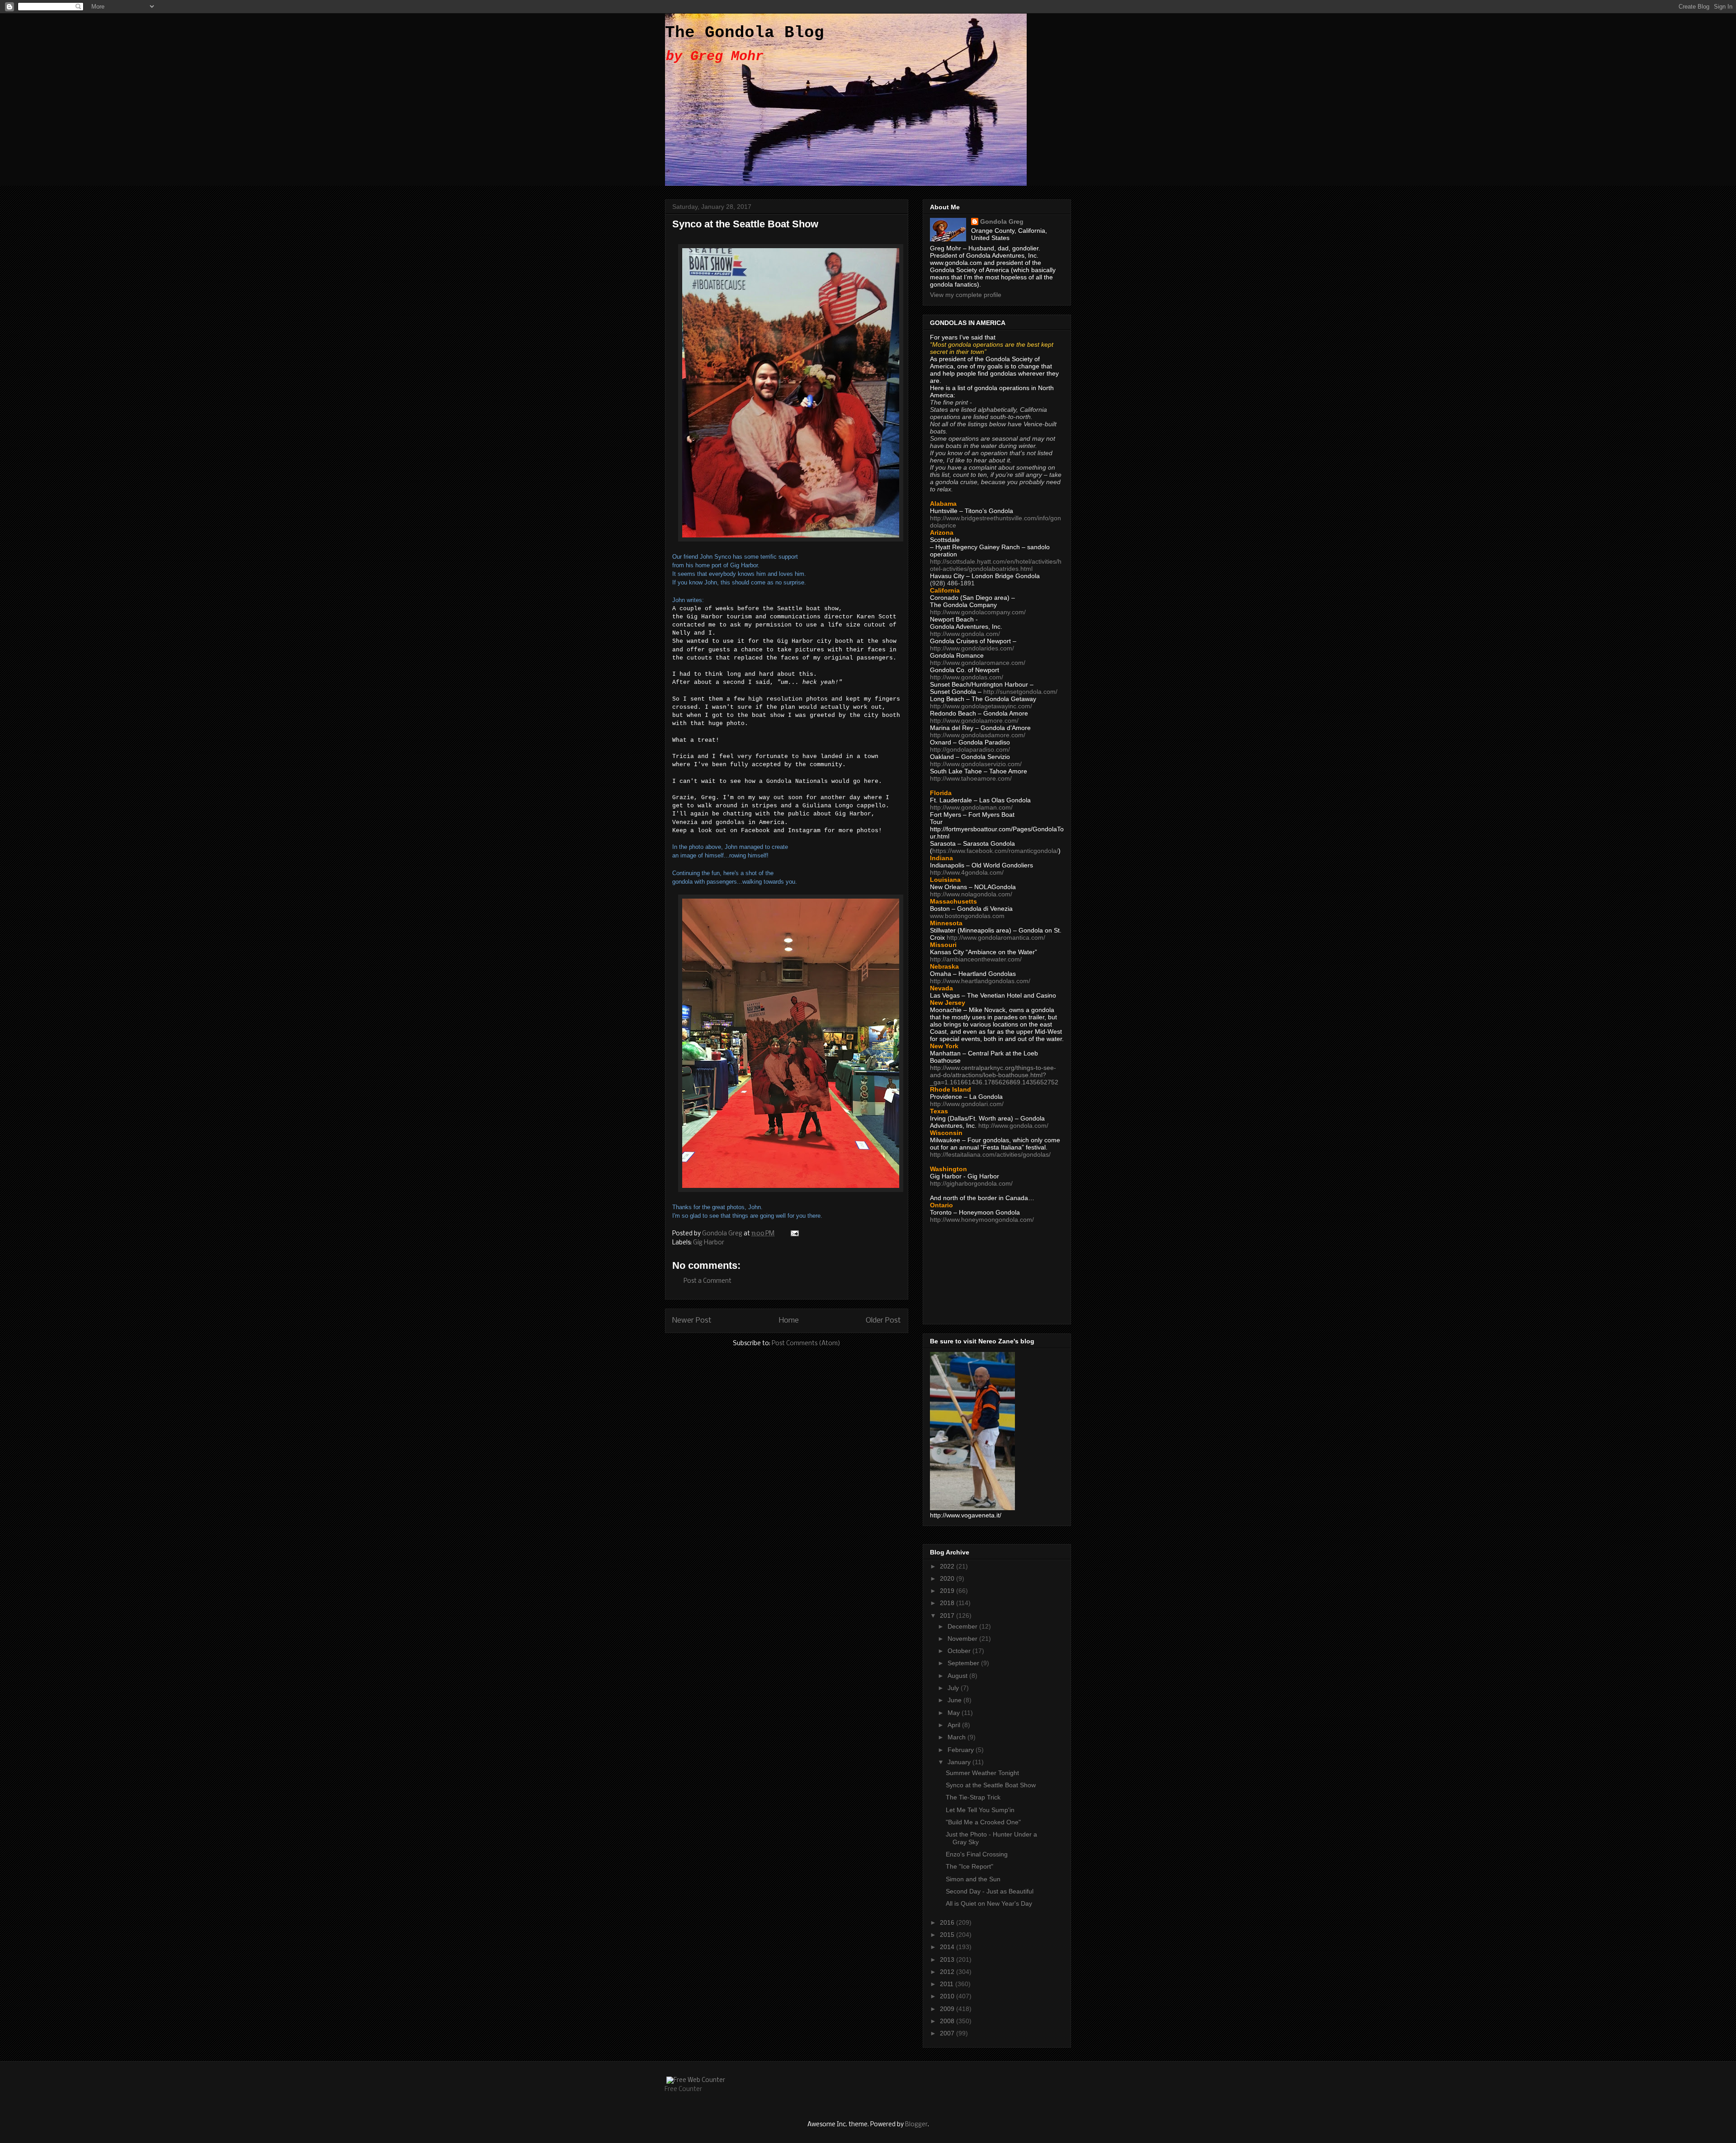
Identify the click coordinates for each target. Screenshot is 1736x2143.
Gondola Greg (1002, 221)
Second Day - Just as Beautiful (990, 1891)
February (962, 1750)
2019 (948, 1591)
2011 (948, 1984)
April (955, 1725)
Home (789, 1321)
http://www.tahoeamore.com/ (971, 778)
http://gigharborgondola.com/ (971, 1183)
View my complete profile (966, 295)
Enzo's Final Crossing (977, 1854)
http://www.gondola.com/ (965, 634)
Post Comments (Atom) (806, 1344)
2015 (948, 1935)
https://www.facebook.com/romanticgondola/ (995, 851)
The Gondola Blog (745, 33)
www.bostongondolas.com (967, 916)
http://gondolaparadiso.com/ (970, 749)
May (955, 1713)
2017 (948, 1615)
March (958, 1737)
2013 (948, 1959)
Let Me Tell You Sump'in (980, 1810)
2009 (948, 2009)
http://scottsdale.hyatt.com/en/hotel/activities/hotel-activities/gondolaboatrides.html (996, 565)
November (963, 1639)
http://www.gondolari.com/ (967, 1104)
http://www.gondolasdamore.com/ (978, 735)
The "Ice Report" (969, 1866)
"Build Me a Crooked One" (983, 1822)
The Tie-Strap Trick (973, 1797)
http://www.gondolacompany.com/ (978, 612)
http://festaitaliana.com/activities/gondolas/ (990, 1154)
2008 (948, 2021)
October (960, 1651)
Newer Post (692, 1321)
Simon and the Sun (973, 1879)
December (963, 1626)
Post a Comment (708, 1281)
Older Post (883, 1321)
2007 (948, 2033)
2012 (948, 1972)
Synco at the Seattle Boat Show (991, 1785)
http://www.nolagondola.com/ (971, 894)
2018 (948, 1603)
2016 (948, 1922)
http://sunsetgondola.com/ (1020, 692)
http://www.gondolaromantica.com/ (996, 937)
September (964, 1663)
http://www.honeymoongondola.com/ (982, 1220)
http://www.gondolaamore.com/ (974, 721)
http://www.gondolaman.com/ (971, 807)
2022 (948, 1566)
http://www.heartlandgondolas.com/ (980, 981)
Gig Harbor (709, 1243)
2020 (948, 1578)
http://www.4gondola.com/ (967, 872)
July (954, 1688)
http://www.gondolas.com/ (967, 677)
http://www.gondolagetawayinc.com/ (981, 706)
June (955, 1700)
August (958, 1676)
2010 (948, 1996)
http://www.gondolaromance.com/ (978, 663)
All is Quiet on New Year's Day (989, 1903)
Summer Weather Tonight (982, 1773)
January (960, 1762)
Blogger (916, 2125)
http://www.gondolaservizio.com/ (976, 764)
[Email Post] (794, 1234)
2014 (948, 1947)
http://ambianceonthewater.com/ (976, 959)
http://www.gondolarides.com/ (972, 648)
